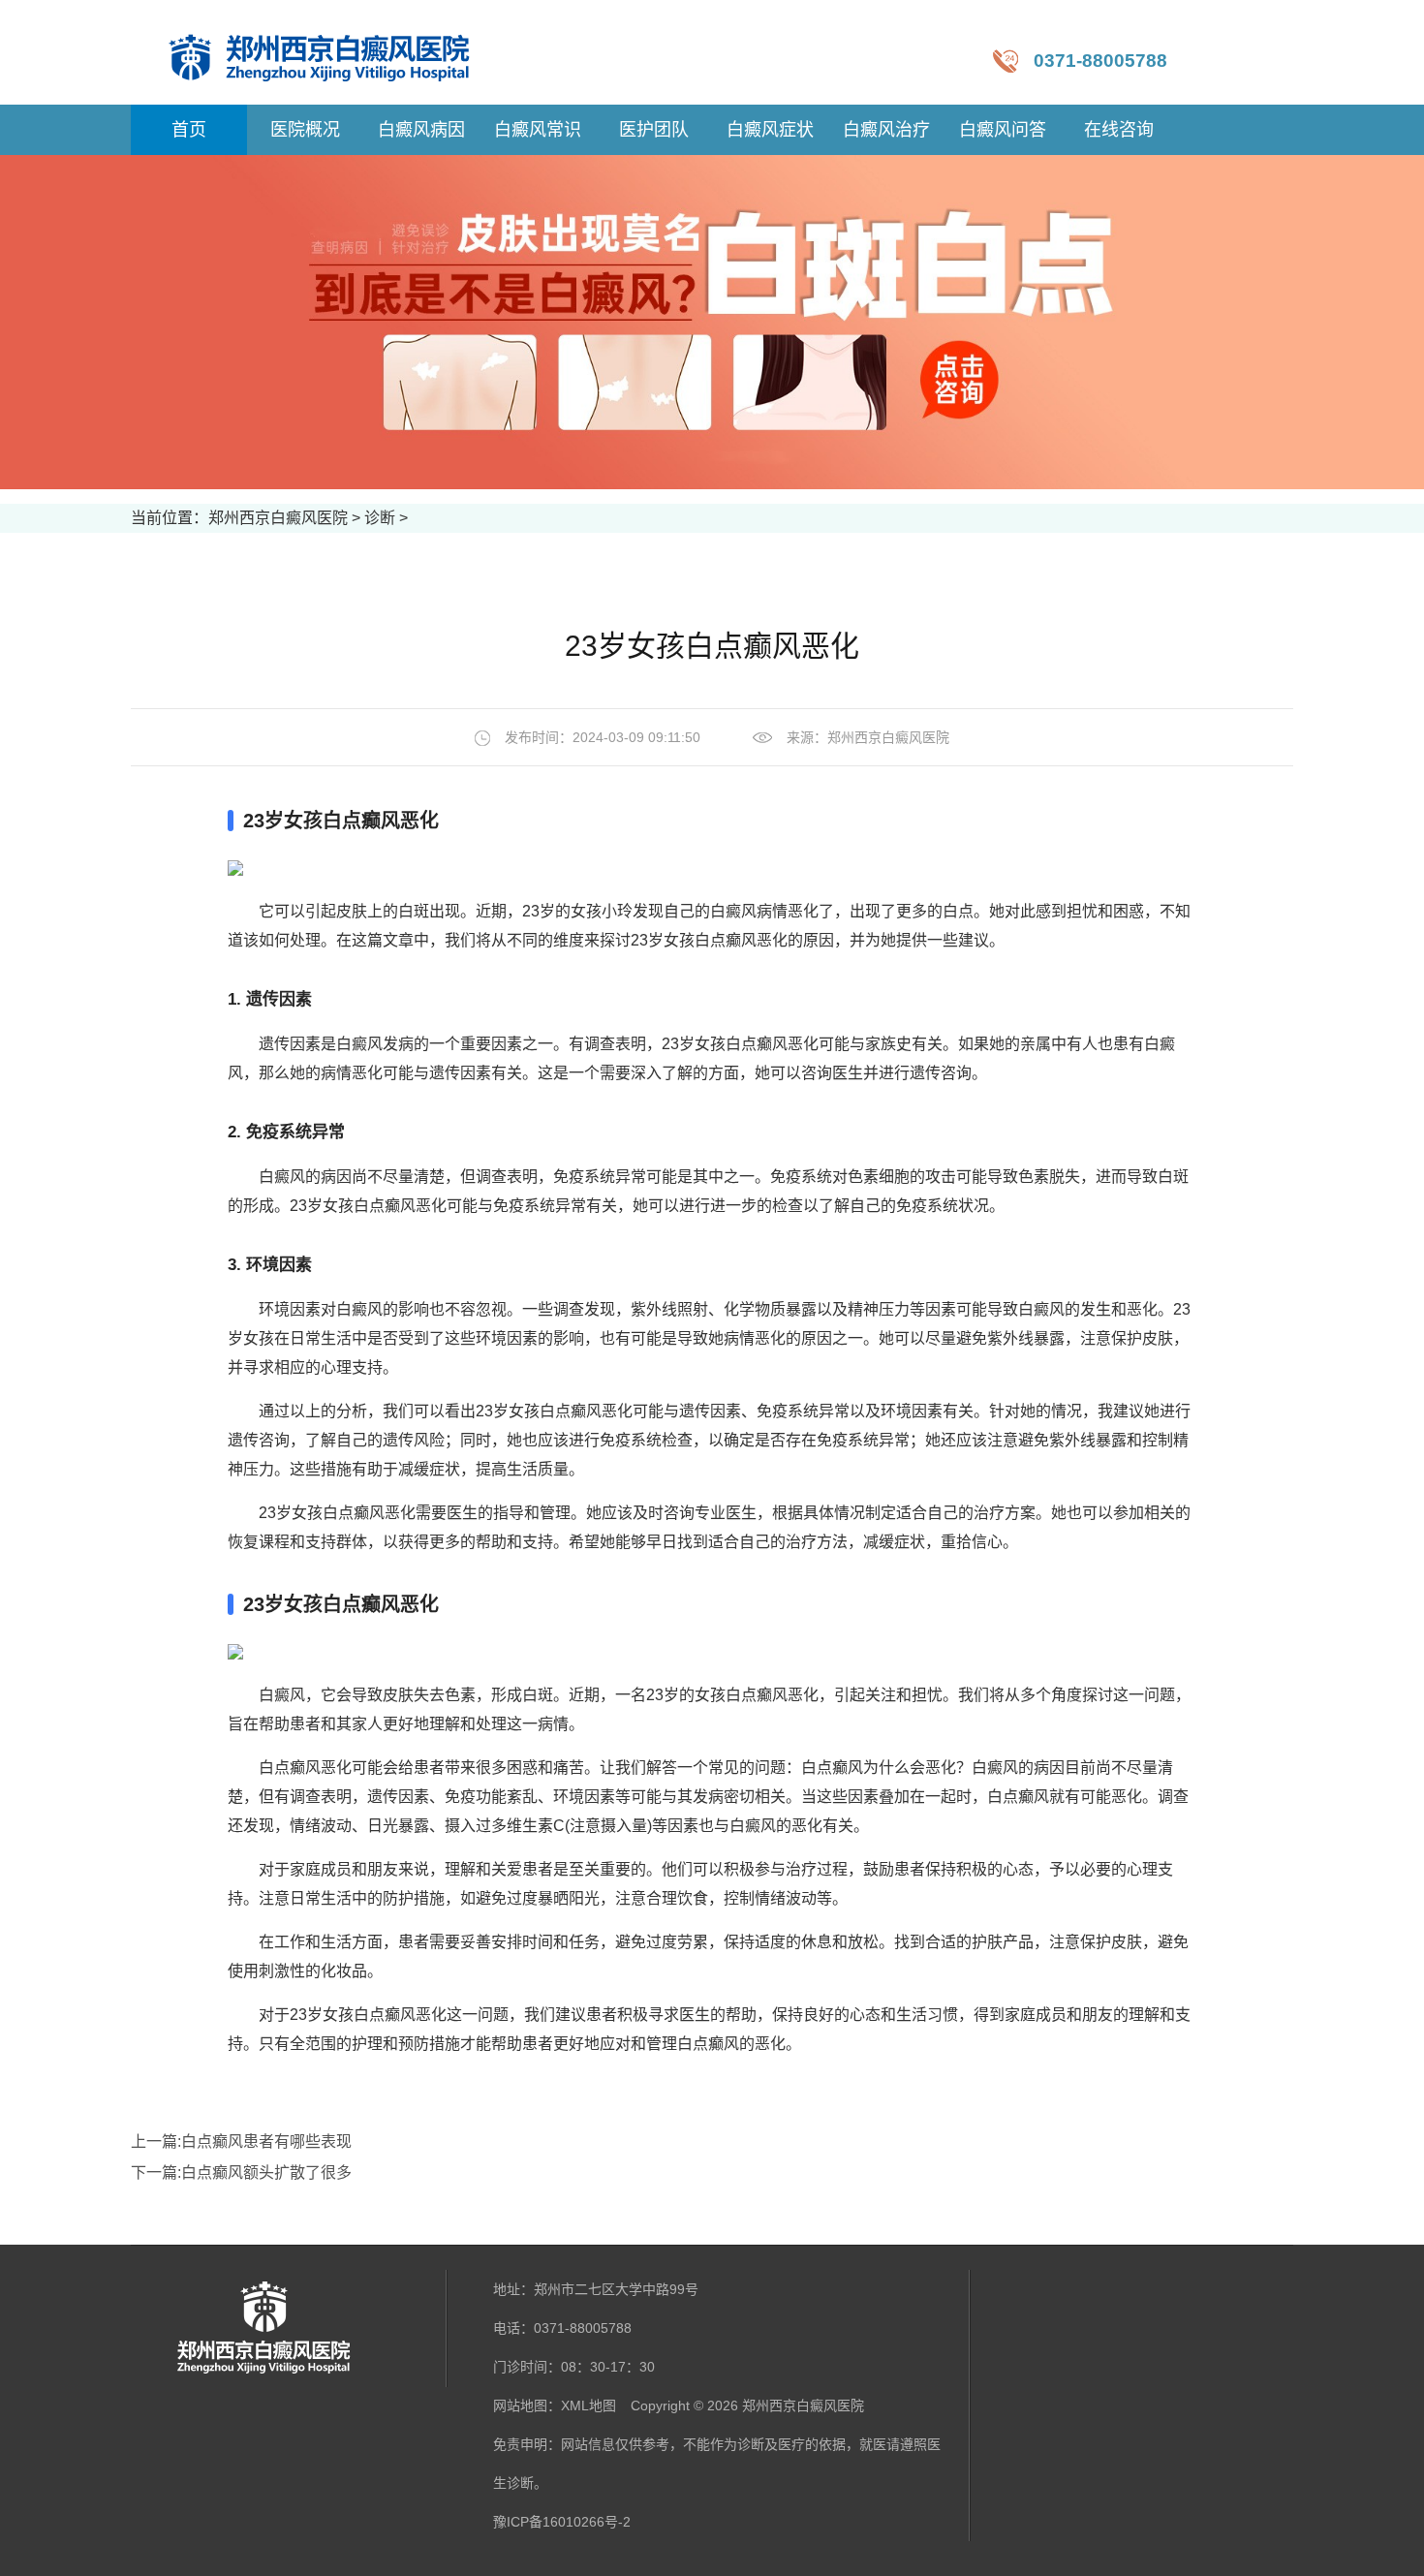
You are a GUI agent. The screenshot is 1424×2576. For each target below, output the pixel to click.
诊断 (380, 518)
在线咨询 (1119, 130)
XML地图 (588, 2405)
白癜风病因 (421, 130)
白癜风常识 (538, 130)
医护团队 (654, 130)
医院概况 (305, 130)
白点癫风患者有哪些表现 (266, 2141)
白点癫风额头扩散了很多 (266, 2173)
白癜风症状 (770, 130)
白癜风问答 (1003, 130)
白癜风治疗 (886, 130)
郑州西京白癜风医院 (278, 518)
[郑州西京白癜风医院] (339, 52)
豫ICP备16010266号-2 (562, 2522)
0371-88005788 (1100, 61)
